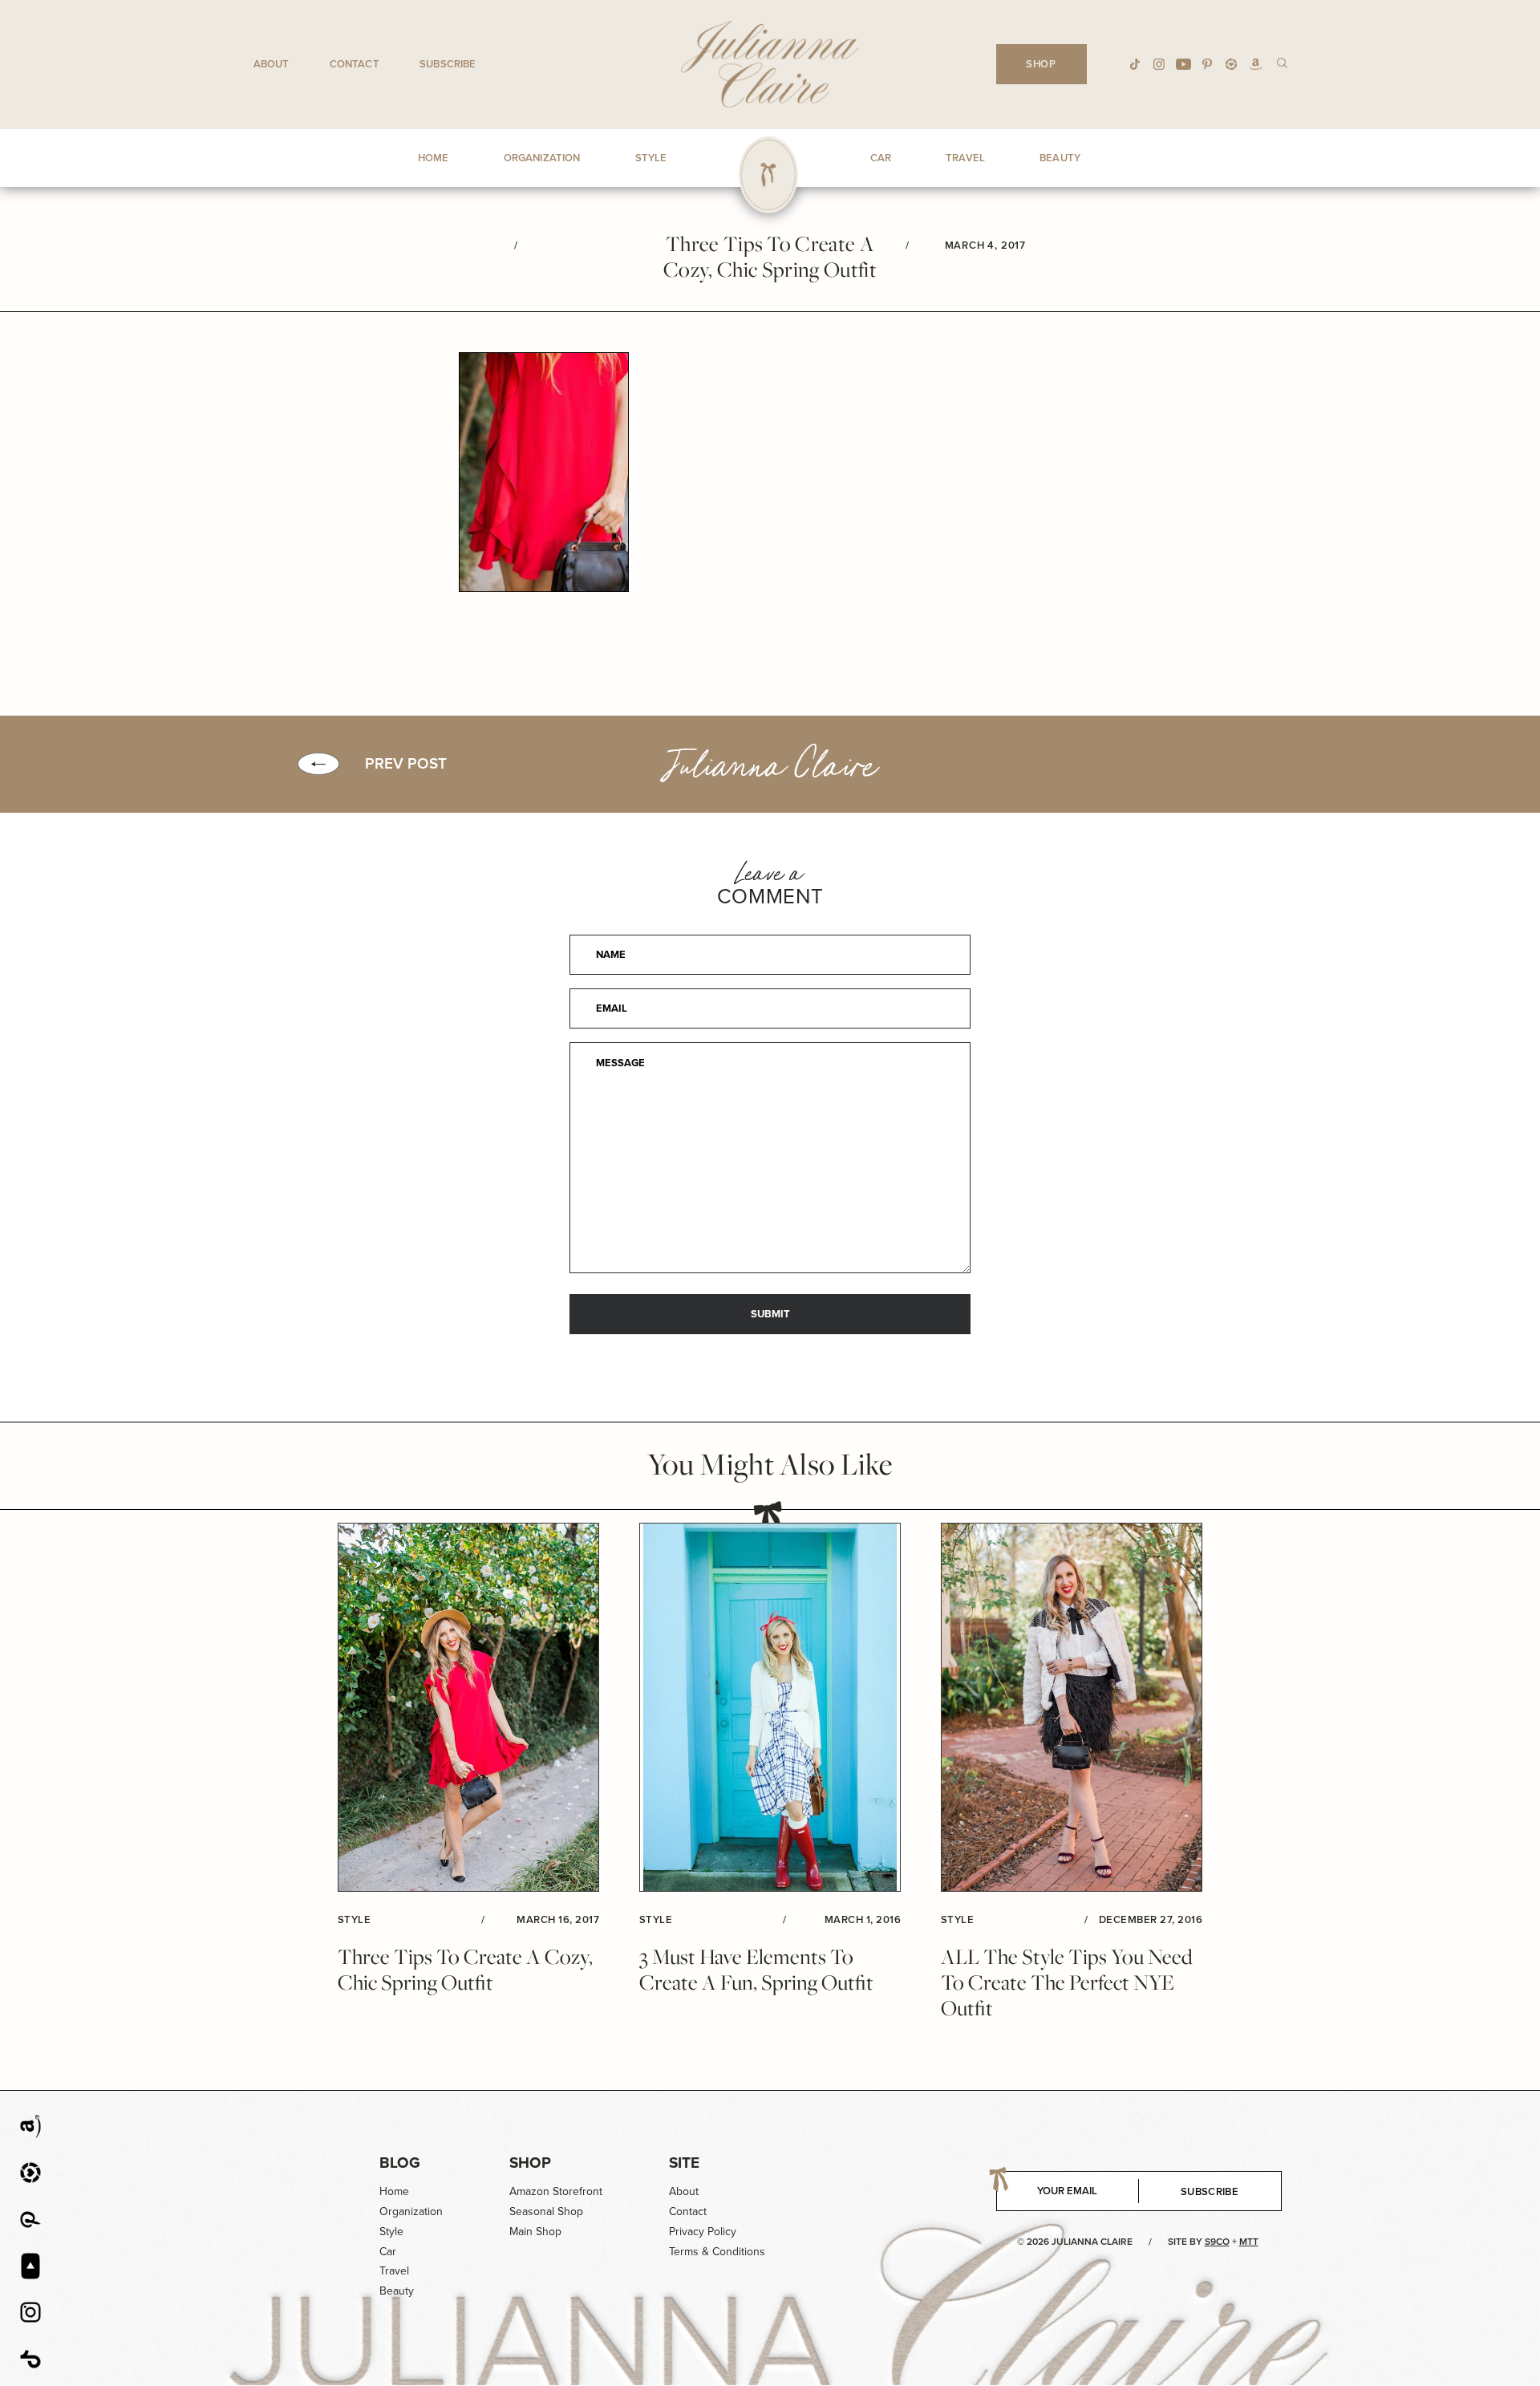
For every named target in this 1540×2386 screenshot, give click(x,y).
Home (394, 2191)
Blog (400, 2163)
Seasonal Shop (546, 2212)
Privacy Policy (703, 2232)
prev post (406, 764)
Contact (355, 64)
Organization (411, 2212)
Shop (530, 2163)
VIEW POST (468, 1708)
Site (684, 2163)
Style (391, 2232)
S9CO (1217, 2242)
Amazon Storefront (556, 2191)
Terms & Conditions (717, 2252)
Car (388, 2252)
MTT (1249, 2242)
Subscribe (448, 64)
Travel (394, 2271)
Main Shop (535, 2232)
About (272, 64)
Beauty (397, 2291)
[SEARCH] (1282, 62)
